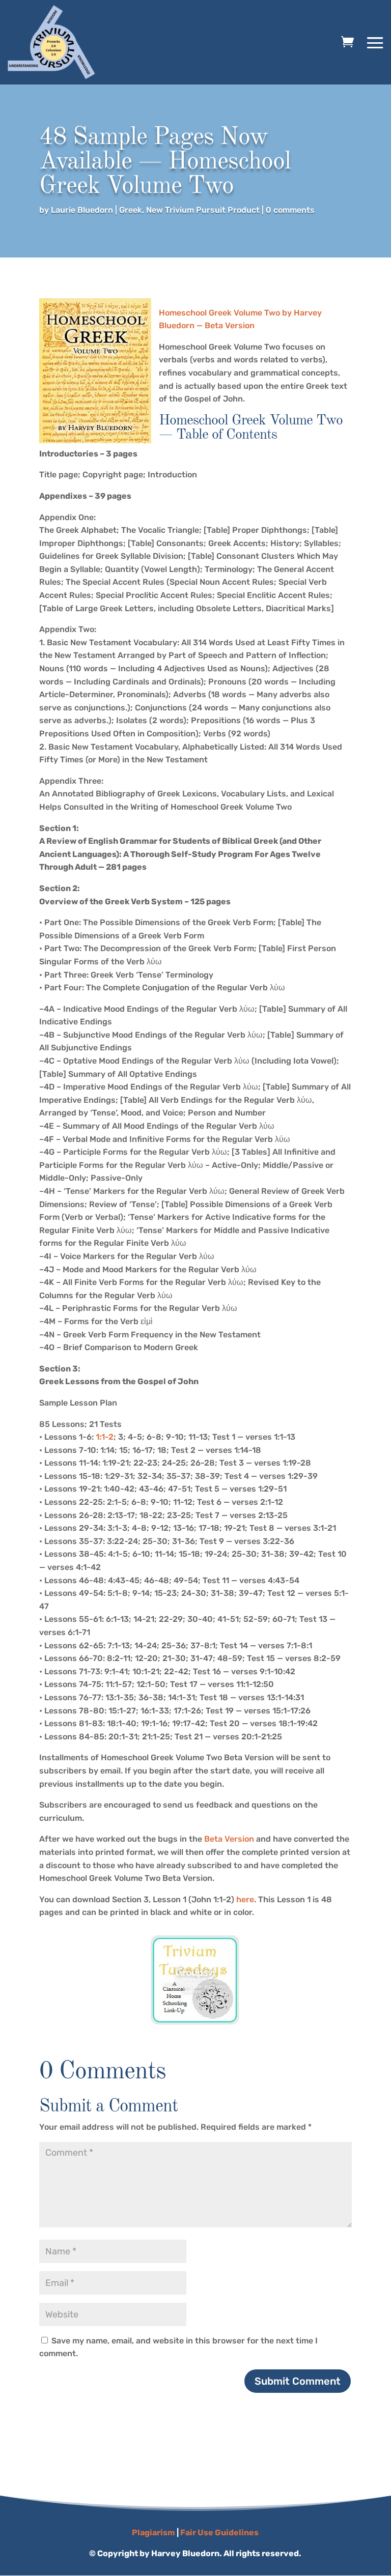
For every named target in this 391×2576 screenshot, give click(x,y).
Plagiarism (153, 2532)
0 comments (290, 210)
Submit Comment (298, 2381)
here (245, 1899)
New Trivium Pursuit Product (203, 210)
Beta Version (229, 1839)
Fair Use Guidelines (219, 2532)
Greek (131, 210)
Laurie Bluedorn (82, 210)
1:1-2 (105, 1437)
